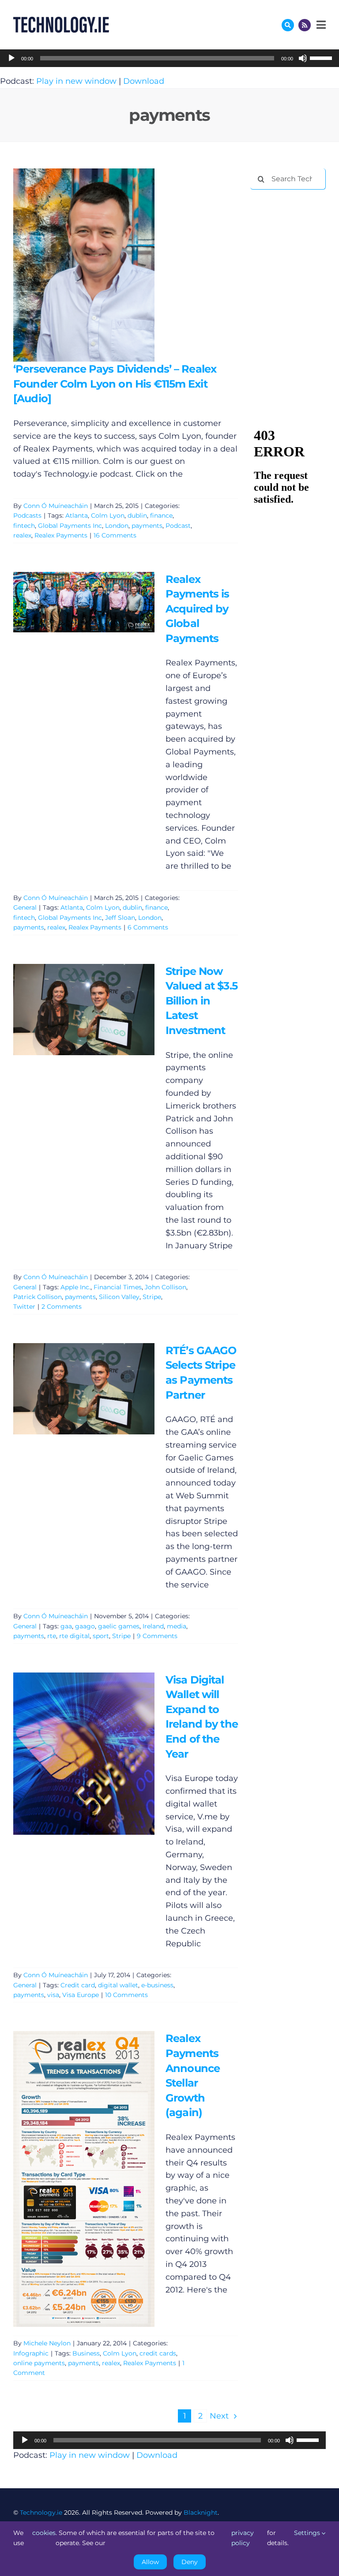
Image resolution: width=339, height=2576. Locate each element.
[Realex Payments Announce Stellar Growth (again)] (84, 2179)
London (117, 526)
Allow (150, 2562)
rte (52, 1636)
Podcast (178, 526)
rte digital (74, 1636)
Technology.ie (41, 2513)
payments (147, 526)
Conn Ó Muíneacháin (56, 506)
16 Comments (115, 535)
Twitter (24, 1307)
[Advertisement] (294, 243)
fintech (24, 526)
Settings (308, 2533)
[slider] (322, 57)
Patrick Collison (38, 1297)
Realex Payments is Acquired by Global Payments (71, 602)
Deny (190, 2562)
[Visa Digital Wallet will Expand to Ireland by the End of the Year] (84, 1754)
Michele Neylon (47, 2343)
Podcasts (27, 515)
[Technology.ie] (61, 21)
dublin (137, 515)
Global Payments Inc (70, 526)
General (25, 907)
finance (161, 515)
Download (144, 81)
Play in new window (76, 81)
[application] (169, 58)
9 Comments (157, 1636)
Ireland (153, 1626)
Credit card (78, 1985)
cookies (44, 2533)
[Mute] (303, 58)
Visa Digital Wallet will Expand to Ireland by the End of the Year (71, 1753)
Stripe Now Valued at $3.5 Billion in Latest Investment (71, 1010)
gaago (85, 1626)
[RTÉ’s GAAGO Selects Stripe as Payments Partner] (84, 1389)
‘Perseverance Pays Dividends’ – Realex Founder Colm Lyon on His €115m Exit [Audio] (71, 265)
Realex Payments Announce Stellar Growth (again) (71, 2179)
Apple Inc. (75, 1287)
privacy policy (243, 2538)
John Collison (166, 1287)
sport (101, 1636)
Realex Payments (61, 535)
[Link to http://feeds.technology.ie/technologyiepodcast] (305, 25)
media (177, 1626)
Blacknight (201, 2513)
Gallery (96, 265)
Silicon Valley (119, 1297)
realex (22, 535)
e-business (157, 1985)
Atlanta (77, 515)
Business (86, 2353)
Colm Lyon (108, 515)
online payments (39, 2363)
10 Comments (126, 1995)
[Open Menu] (320, 25)
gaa (66, 1626)
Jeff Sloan (120, 918)
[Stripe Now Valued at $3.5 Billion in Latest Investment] (84, 1010)
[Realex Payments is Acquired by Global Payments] (84, 602)
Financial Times (118, 1287)
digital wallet (118, 1985)
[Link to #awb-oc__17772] (288, 25)
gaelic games (119, 1626)
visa (53, 1995)
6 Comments (148, 927)
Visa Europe (81, 1995)
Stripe (152, 1297)
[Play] (11, 58)
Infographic (31, 2353)
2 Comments (62, 1307)
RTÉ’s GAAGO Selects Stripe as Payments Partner (71, 1389)
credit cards (158, 2353)
